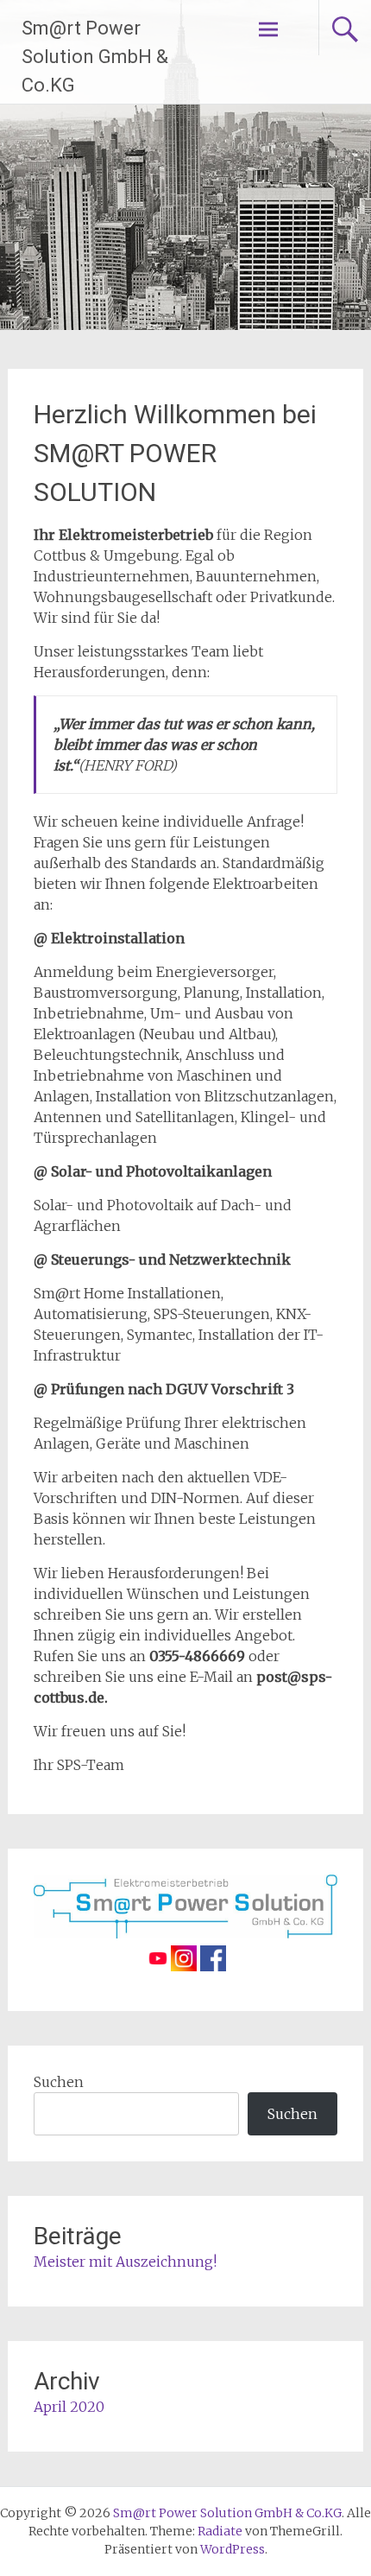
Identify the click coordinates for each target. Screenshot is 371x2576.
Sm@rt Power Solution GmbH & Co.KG (95, 57)
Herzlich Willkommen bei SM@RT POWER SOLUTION (175, 453)
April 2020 (69, 2407)
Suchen (59, 2082)
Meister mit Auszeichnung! (125, 2262)
